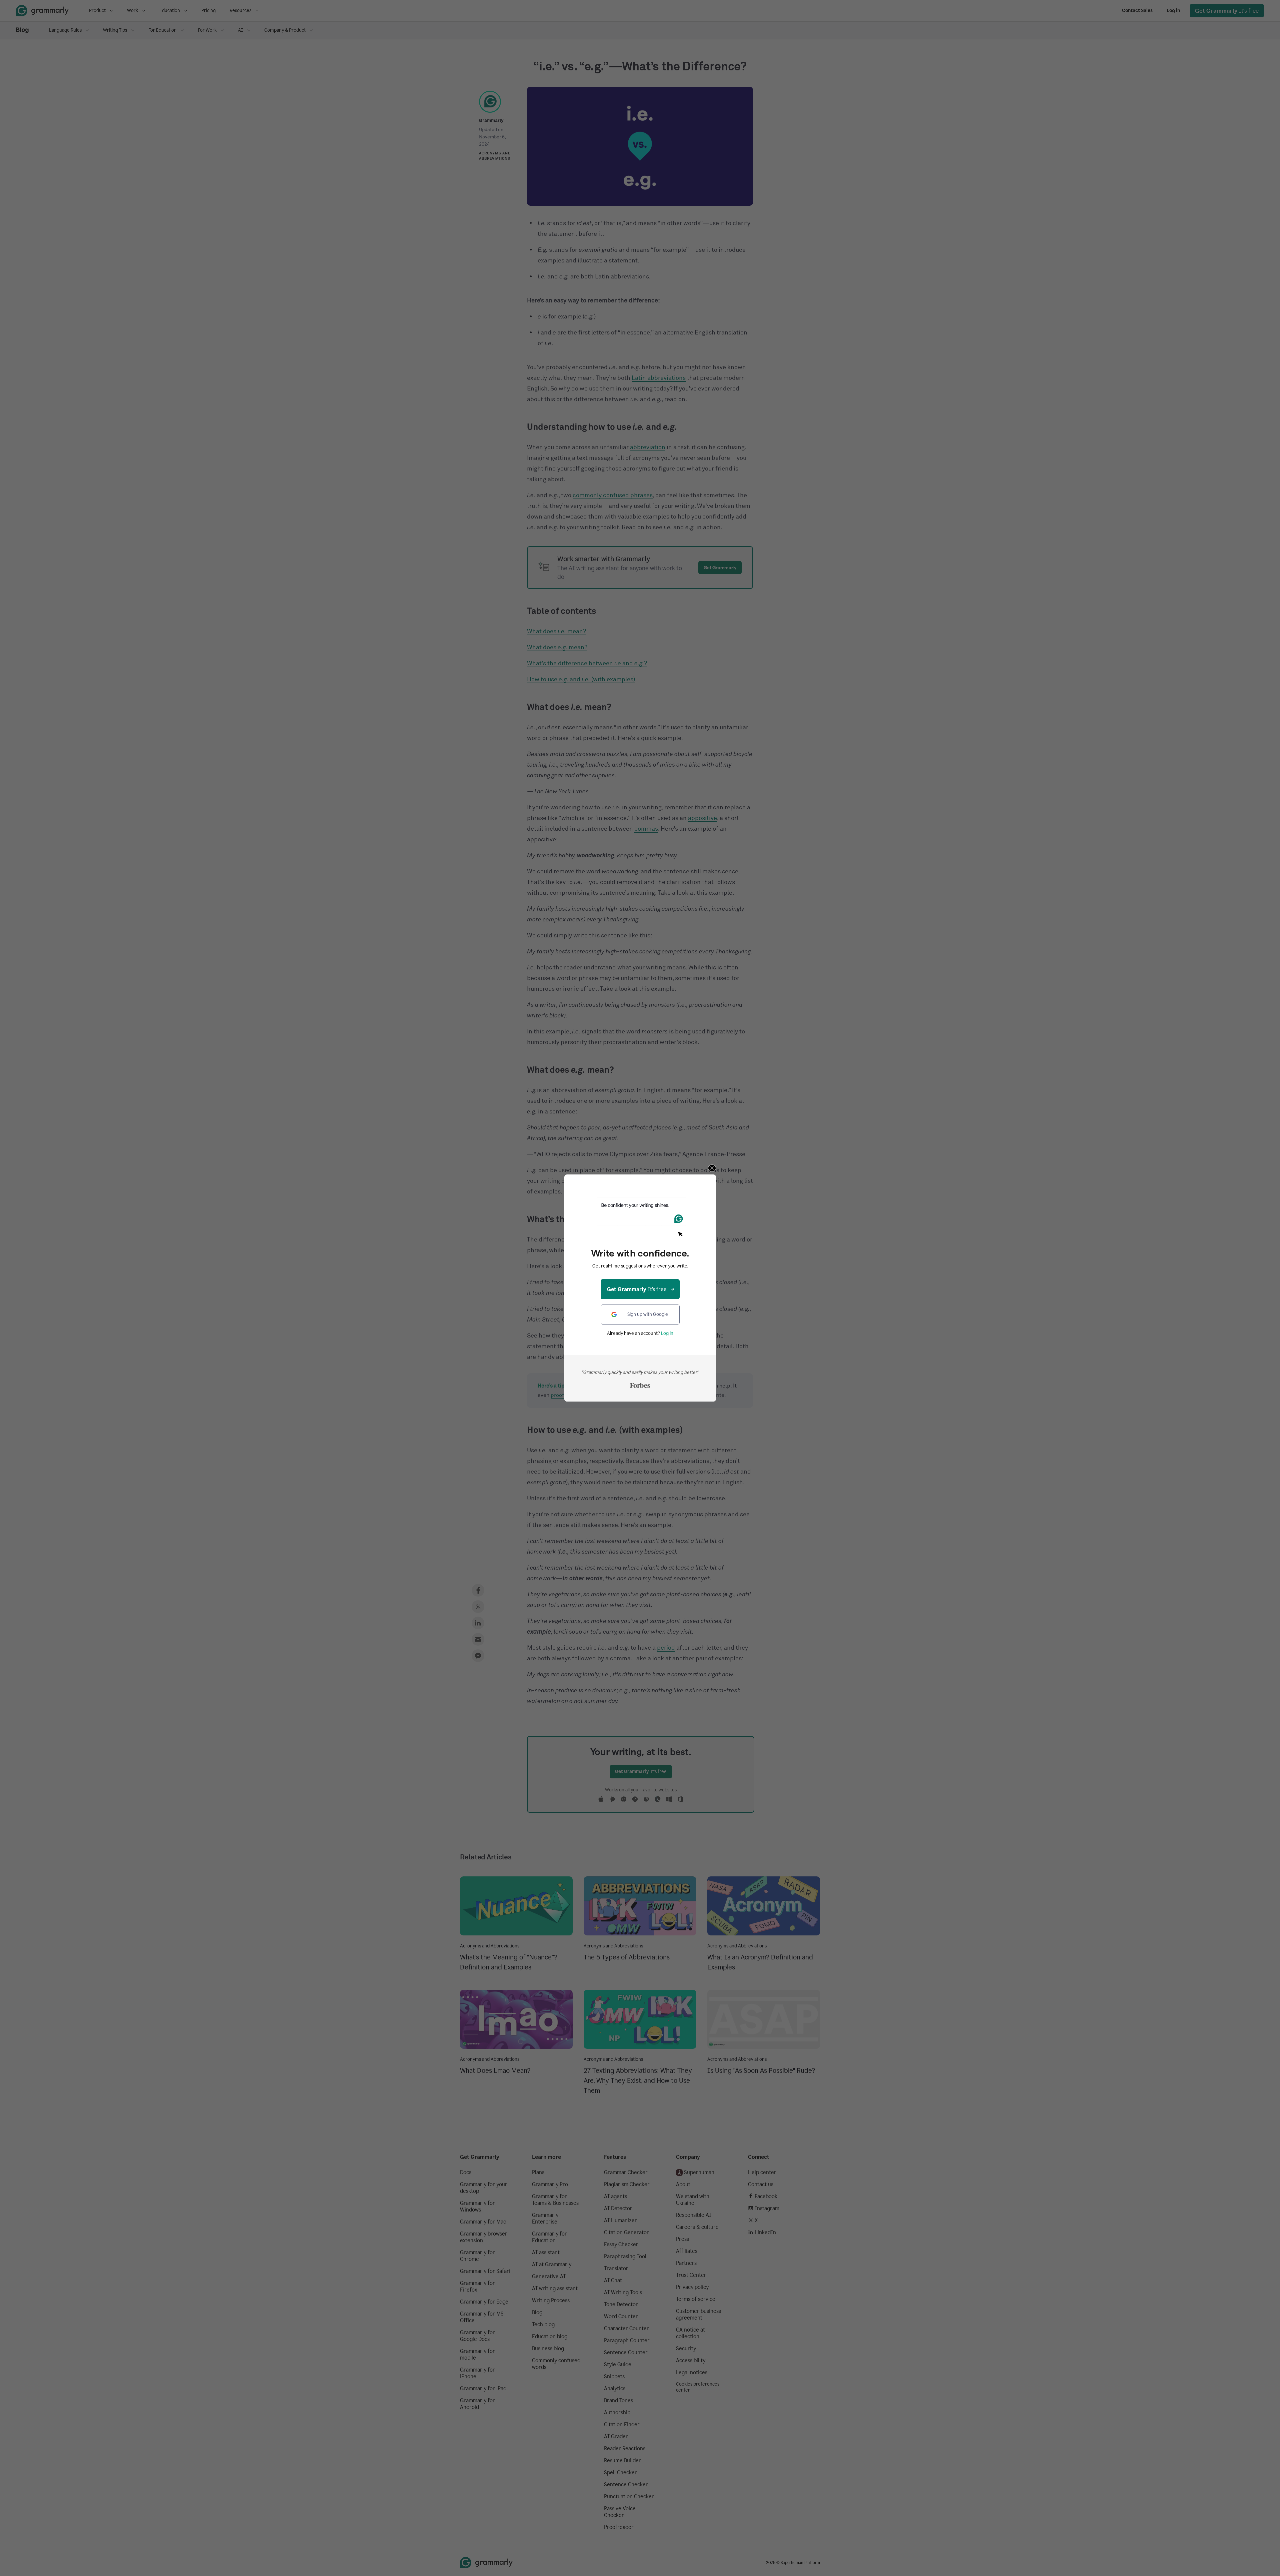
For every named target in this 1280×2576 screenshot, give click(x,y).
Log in (667, 1333)
